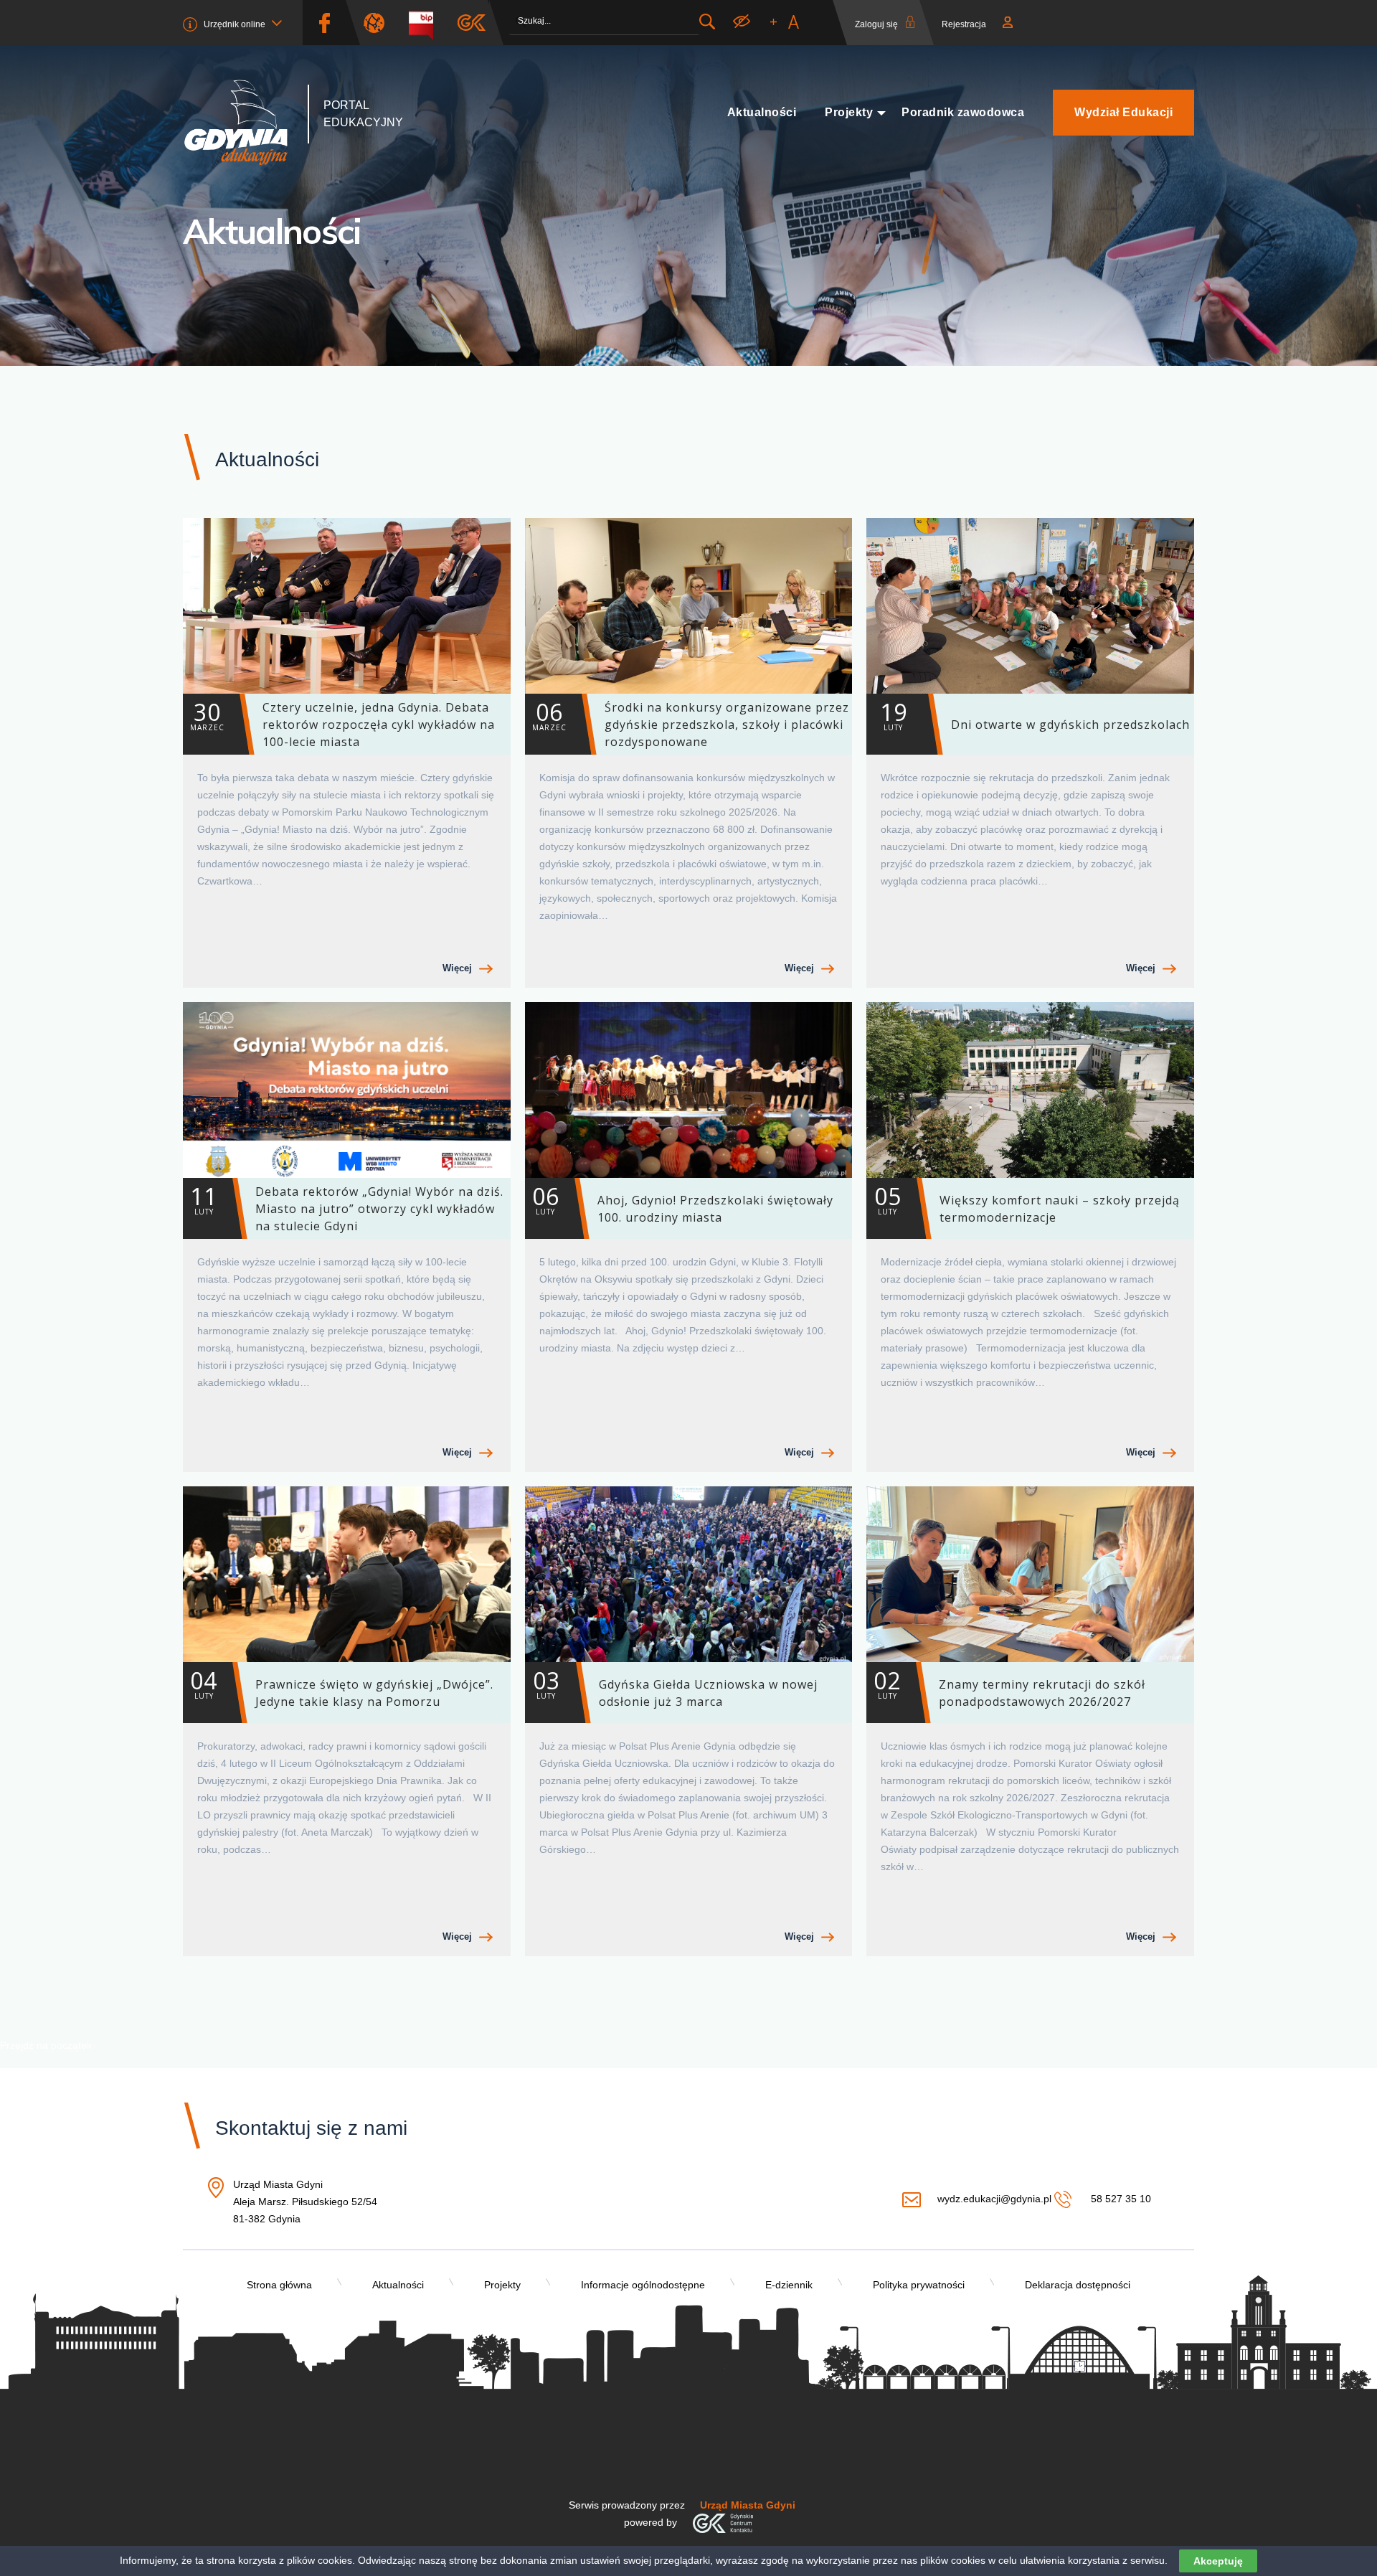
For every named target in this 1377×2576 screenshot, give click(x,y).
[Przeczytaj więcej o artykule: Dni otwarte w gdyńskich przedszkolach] (1030, 606)
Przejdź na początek (46, 2045)
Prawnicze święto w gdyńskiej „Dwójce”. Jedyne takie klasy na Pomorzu (342, 1687)
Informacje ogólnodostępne (643, 2285)
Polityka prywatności (919, 2285)
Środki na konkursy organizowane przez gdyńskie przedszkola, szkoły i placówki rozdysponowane (691, 723)
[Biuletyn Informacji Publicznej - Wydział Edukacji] (426, 23)
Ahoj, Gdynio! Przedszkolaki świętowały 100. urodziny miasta (683, 1203)
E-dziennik (789, 2285)
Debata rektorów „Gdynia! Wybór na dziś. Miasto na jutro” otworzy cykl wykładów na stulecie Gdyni (347, 1207)
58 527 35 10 (1119, 2199)
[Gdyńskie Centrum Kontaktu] (723, 2522)
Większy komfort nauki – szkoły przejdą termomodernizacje (1027, 1203)
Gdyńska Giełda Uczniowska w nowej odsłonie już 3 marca (675, 1687)
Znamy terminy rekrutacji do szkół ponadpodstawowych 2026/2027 (1009, 1687)
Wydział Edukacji (1123, 112)
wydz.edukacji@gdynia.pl (994, 2199)
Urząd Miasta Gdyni (748, 2505)
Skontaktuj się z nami (311, 2128)
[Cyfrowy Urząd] (379, 23)
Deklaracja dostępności (1078, 2285)
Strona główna (279, 2285)
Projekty (849, 112)
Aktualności (762, 112)
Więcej (457, 968)
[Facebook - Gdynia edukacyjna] (324, 23)
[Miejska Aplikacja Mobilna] (472, 23)
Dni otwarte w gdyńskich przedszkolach (1035, 714)
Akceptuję (1218, 2561)
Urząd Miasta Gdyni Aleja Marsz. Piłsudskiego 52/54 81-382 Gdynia (305, 2203)
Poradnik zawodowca (963, 112)
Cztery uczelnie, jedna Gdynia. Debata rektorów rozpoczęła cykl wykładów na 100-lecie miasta (342, 723)
